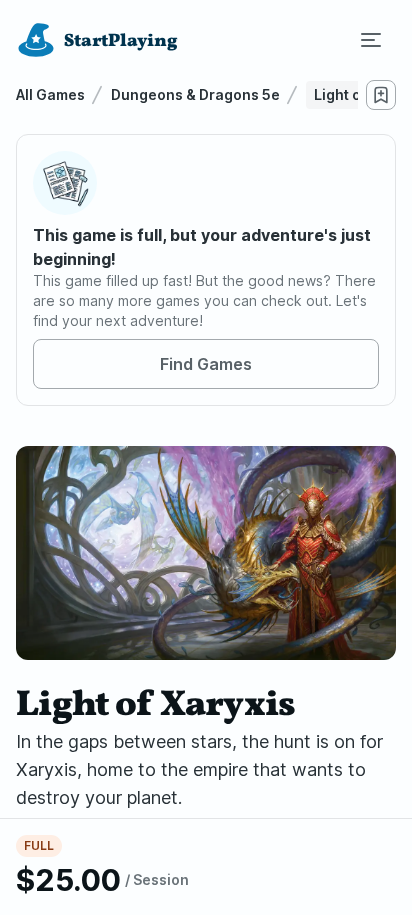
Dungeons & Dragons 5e (195, 94)
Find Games (206, 364)
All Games (50, 94)
